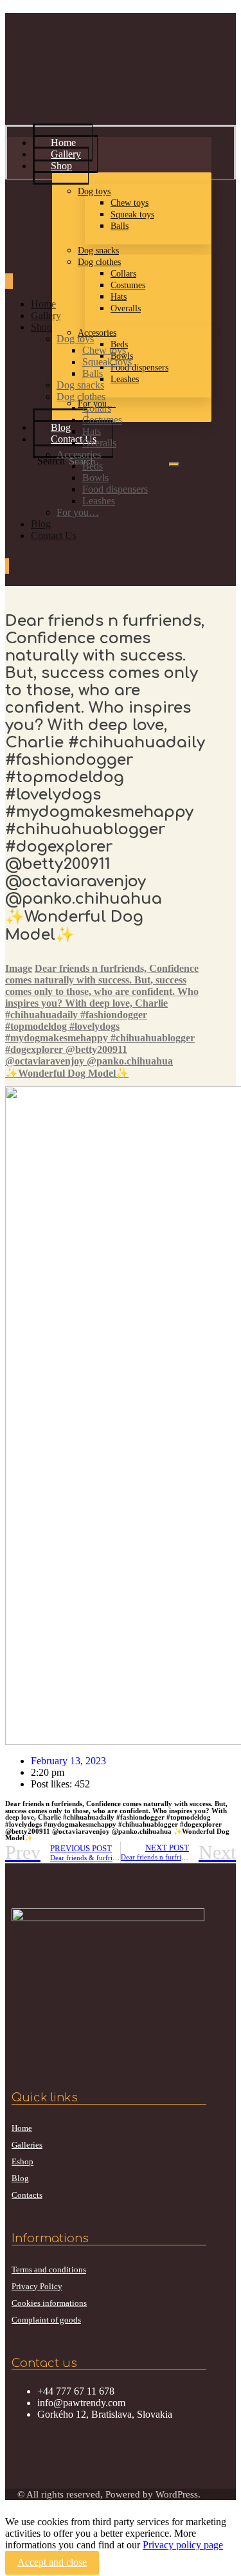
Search (51, 461)
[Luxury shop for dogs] (53, 87)
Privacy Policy (37, 2286)
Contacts (27, 2195)
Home (22, 2128)
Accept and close (52, 2562)
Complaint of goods (46, 2320)
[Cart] (7, 567)
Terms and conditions (49, 2270)
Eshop (22, 2161)
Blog (20, 2178)
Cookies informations (49, 2303)
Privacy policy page (183, 2545)
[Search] (174, 464)
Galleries (27, 2145)
